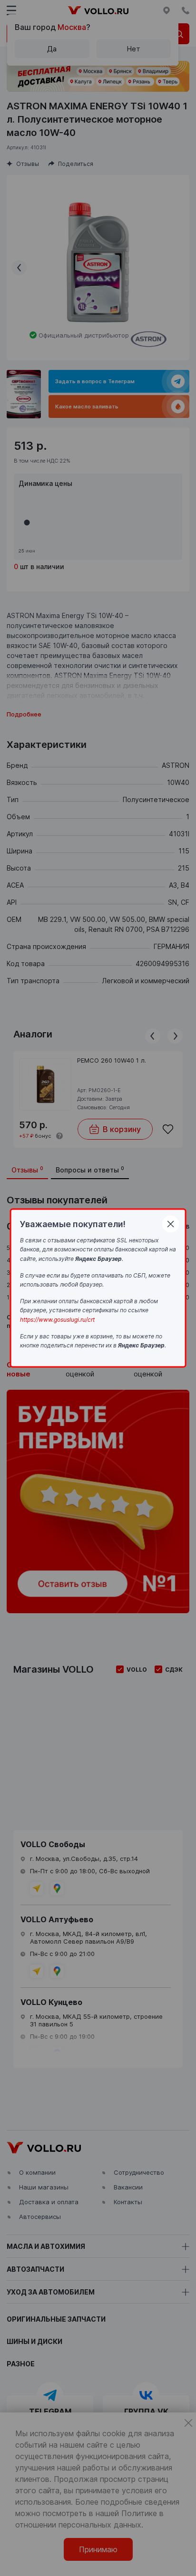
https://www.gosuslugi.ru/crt (57, 1320)
